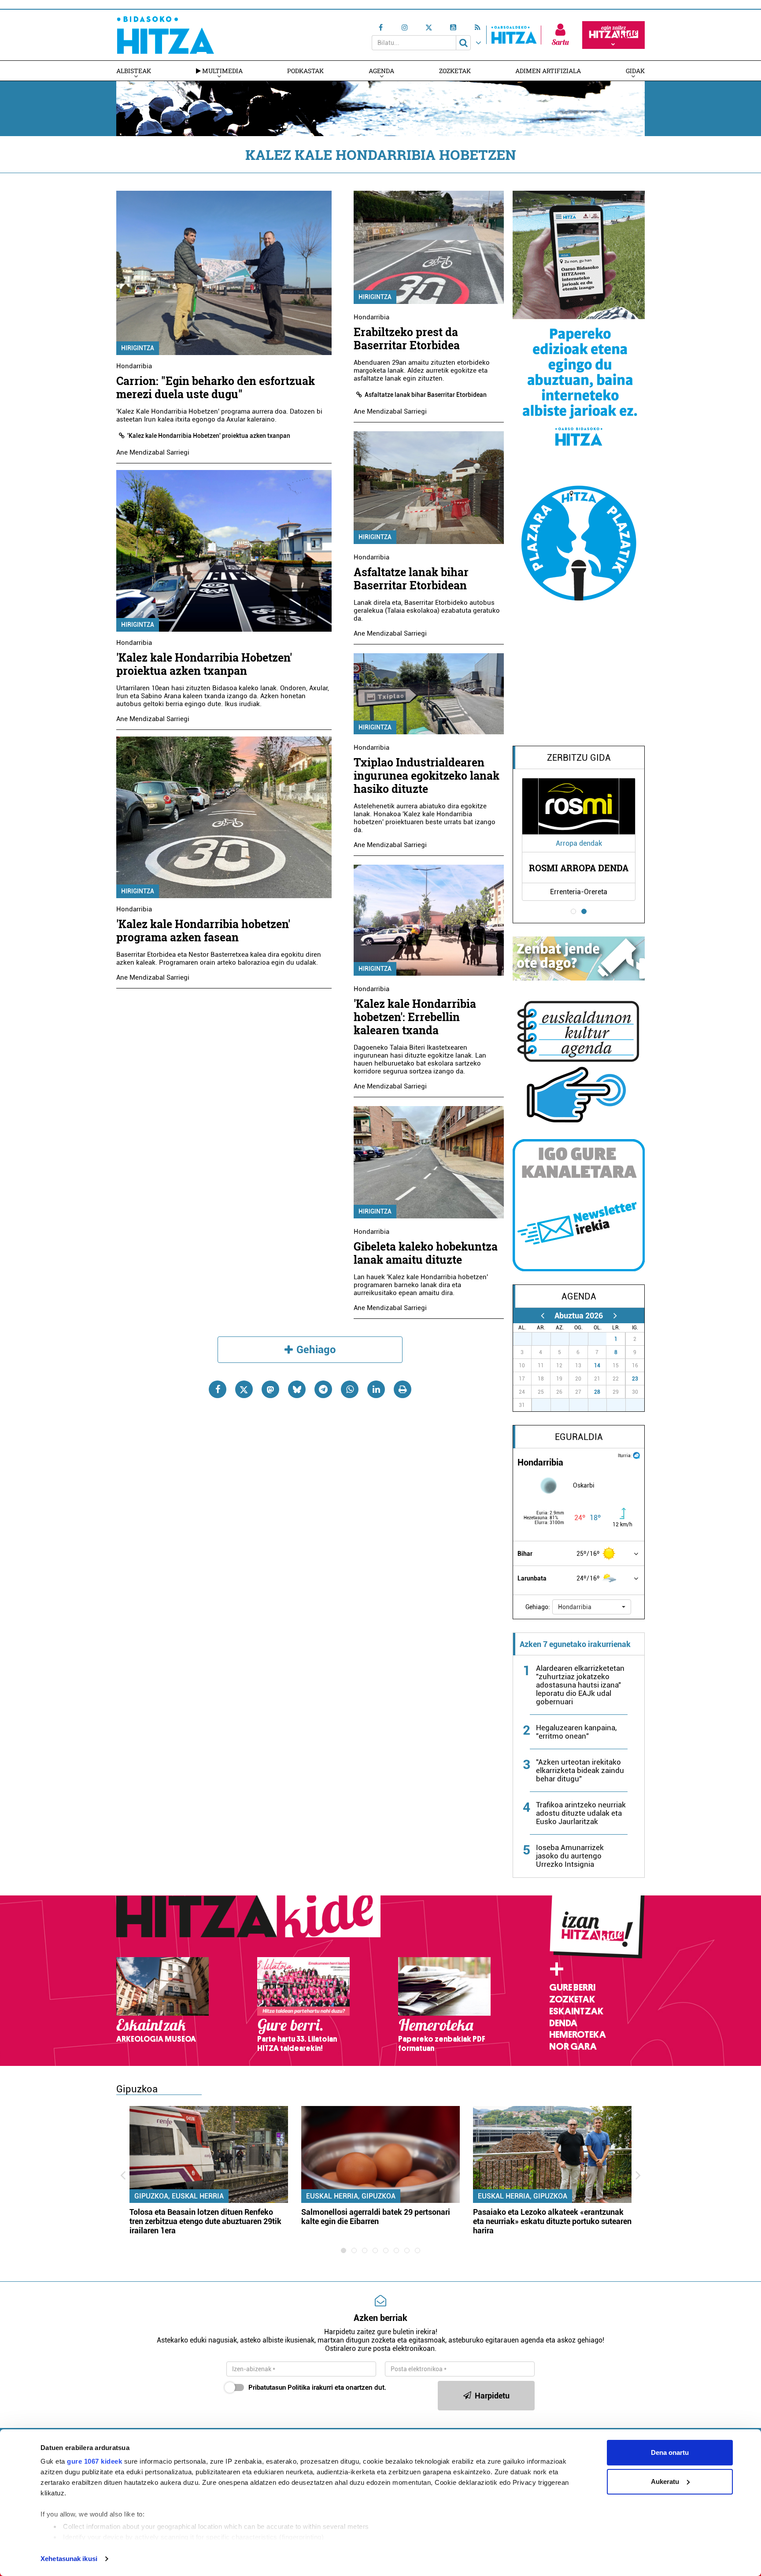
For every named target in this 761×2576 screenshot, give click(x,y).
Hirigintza (138, 348)
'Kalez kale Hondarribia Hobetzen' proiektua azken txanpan (209, 436)
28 (597, 1392)
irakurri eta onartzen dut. (317, 2387)
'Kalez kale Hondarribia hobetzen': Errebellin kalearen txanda (415, 1017)
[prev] (542, 1316)
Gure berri (572, 1988)
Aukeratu (665, 2482)
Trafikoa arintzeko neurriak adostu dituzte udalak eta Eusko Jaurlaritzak (581, 1813)
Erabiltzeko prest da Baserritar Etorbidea (407, 339)
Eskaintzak (576, 2011)
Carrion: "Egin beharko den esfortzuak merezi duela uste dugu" (216, 387)
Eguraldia (579, 1437)
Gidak (635, 71)
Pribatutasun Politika (279, 2387)
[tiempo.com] (636, 1455)
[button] (592, 1607)
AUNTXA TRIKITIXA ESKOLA (579, 868)
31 (602, 1339)
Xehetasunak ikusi (69, 2559)
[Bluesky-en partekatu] (297, 1389)
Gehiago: (538, 1607)
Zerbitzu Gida (579, 758)
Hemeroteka (578, 2035)
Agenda (381, 71)
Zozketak (455, 71)
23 (635, 1379)
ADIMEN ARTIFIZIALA (548, 71)
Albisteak (134, 71)
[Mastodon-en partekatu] (270, 1389)
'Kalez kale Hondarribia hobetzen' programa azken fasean (203, 931)
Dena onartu (670, 2452)
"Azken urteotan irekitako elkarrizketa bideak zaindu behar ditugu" (580, 1770)
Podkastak (305, 71)
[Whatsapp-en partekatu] (350, 1389)
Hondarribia (134, 366)
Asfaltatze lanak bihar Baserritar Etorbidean (426, 395)
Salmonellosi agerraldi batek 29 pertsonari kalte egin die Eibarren (376, 2217)
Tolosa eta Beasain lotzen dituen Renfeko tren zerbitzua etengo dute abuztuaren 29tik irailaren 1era (205, 2221)
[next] (615, 1316)
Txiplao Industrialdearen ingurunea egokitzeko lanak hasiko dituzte (427, 775)
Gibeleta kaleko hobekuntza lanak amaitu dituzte (426, 1253)
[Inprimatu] (403, 1389)
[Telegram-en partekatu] (323, 1389)
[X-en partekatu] (244, 1389)
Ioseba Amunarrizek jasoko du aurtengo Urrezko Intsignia (570, 1856)
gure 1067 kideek (94, 2461)
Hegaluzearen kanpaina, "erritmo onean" (576, 1732)
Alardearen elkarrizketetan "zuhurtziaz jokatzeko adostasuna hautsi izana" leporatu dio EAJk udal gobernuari (580, 1685)
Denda (563, 2023)
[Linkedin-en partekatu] (376, 1389)
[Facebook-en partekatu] (218, 1389)
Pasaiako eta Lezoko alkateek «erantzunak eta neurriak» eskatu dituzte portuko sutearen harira (552, 2221)
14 (597, 1366)
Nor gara (573, 2047)
